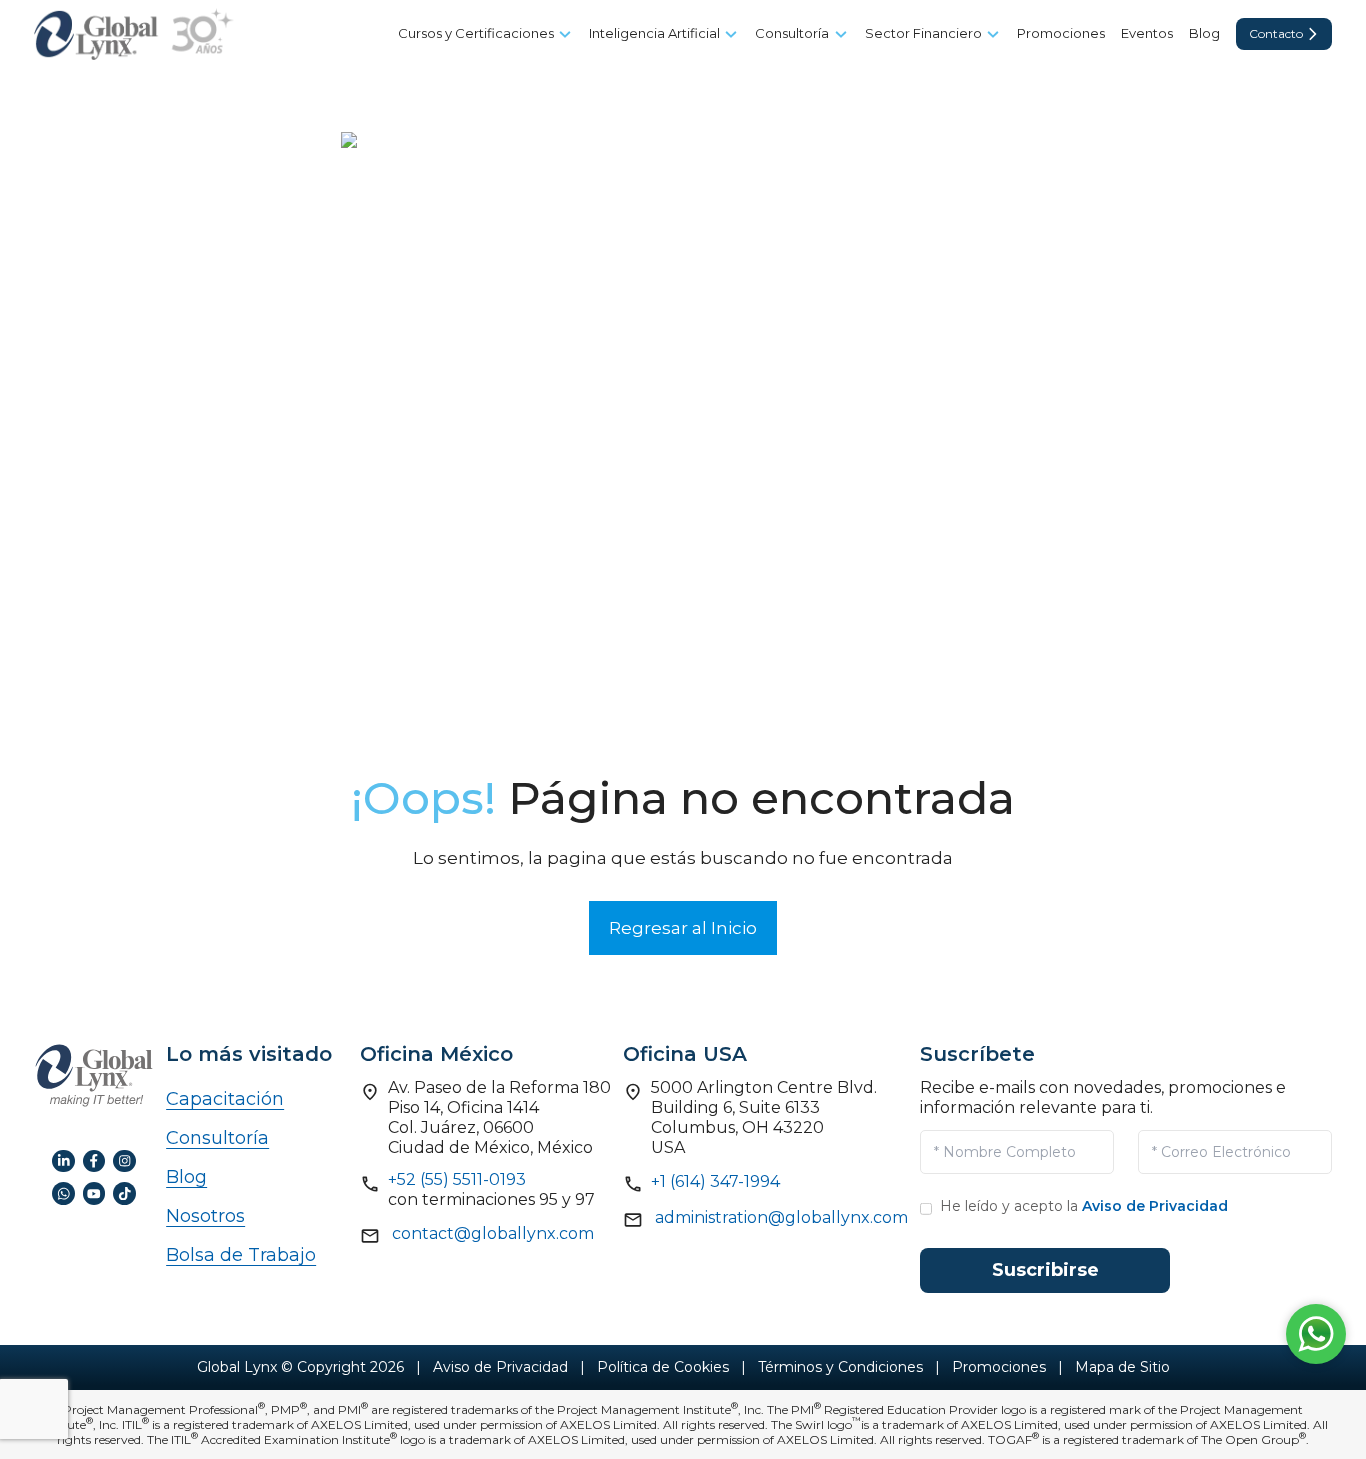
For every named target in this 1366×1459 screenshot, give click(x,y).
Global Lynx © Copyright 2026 (300, 1367)
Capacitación (225, 1099)
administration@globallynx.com (781, 1217)
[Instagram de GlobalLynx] (124, 1160)
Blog (186, 1177)
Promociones (999, 1367)
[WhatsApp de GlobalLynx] (63, 1192)
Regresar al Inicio (683, 928)
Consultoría (217, 1138)
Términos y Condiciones (840, 1367)
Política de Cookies (663, 1367)
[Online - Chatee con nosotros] (1316, 1329)
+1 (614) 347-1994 (715, 1181)
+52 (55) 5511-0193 (457, 1179)
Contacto (1276, 33)
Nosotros (205, 1216)
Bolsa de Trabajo (241, 1255)
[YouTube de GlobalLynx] (94, 1192)
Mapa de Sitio (1122, 1367)
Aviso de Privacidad (1155, 1206)
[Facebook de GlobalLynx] (94, 1160)
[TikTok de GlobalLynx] (124, 1192)
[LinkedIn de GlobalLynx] (63, 1160)
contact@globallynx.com (493, 1233)
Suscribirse (1045, 1270)
